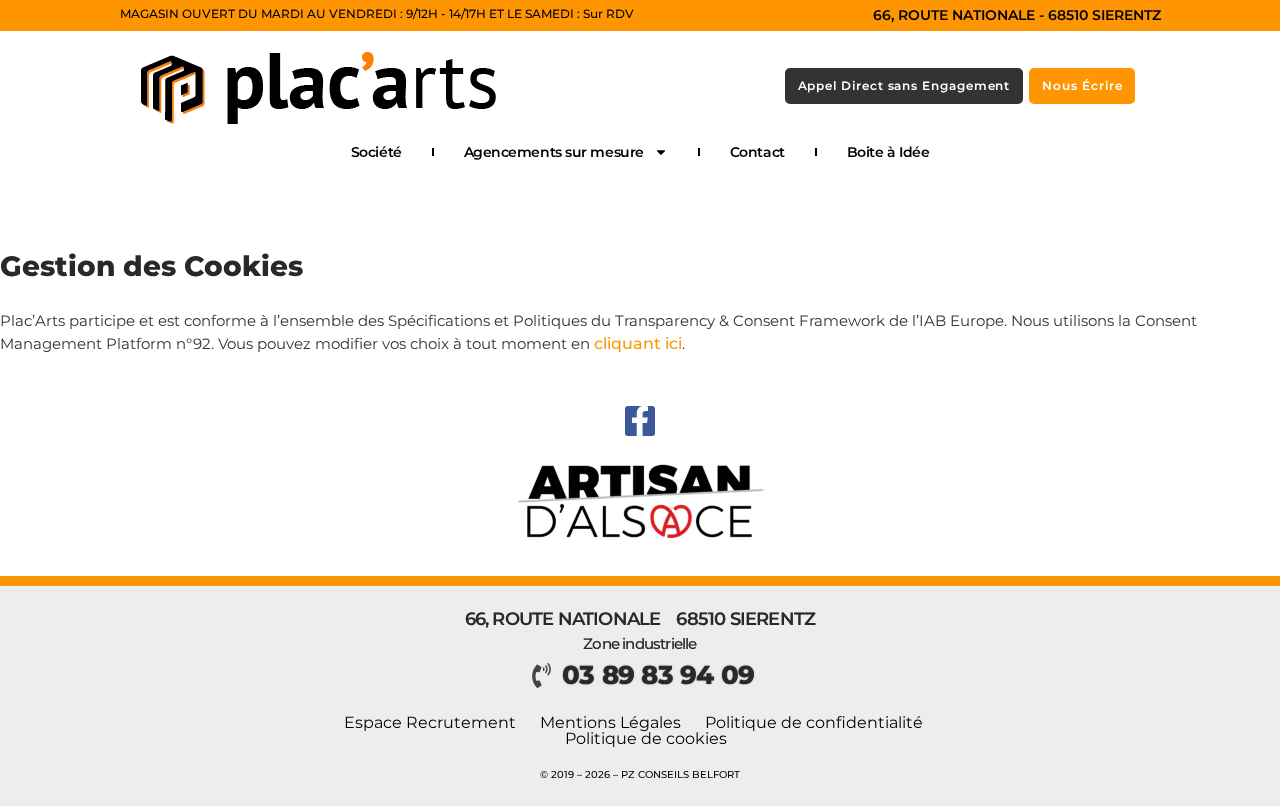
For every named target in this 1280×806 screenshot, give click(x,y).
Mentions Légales (610, 723)
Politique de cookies (646, 739)
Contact (757, 152)
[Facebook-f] (640, 421)
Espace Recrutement (430, 723)
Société (376, 152)
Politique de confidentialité (814, 723)
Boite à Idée (888, 152)
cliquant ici (638, 343)
